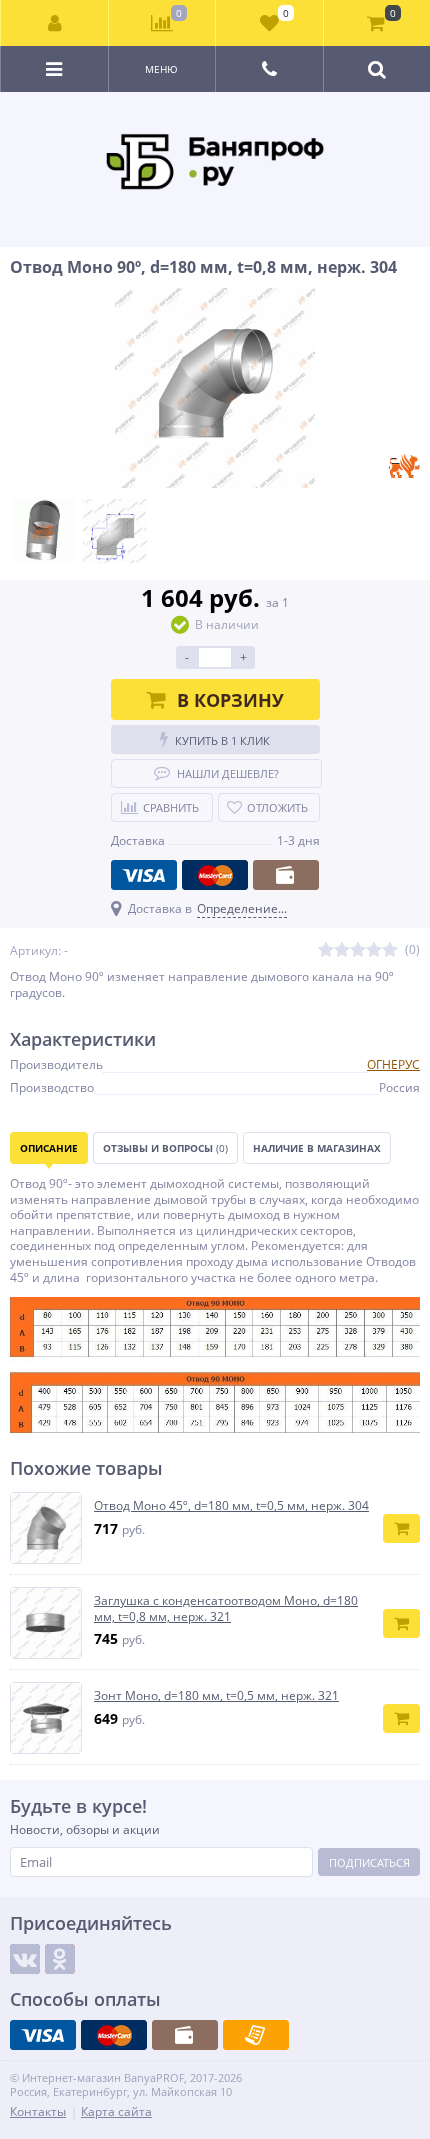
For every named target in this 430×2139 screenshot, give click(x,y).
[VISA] (144, 875)
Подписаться (369, 1862)
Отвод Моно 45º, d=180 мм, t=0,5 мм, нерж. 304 (231, 1506)
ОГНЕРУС (393, 1064)
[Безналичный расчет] (256, 2035)
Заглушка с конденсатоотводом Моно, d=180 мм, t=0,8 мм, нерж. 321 (226, 1608)
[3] (358, 950)
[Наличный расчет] (286, 875)
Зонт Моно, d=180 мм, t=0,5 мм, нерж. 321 (216, 1696)
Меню (161, 69)
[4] (374, 950)
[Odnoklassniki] (60, 1959)
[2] (342, 950)
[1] (326, 950)
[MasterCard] (215, 875)
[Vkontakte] (25, 1959)
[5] (390, 950)
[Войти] (55, 23)
